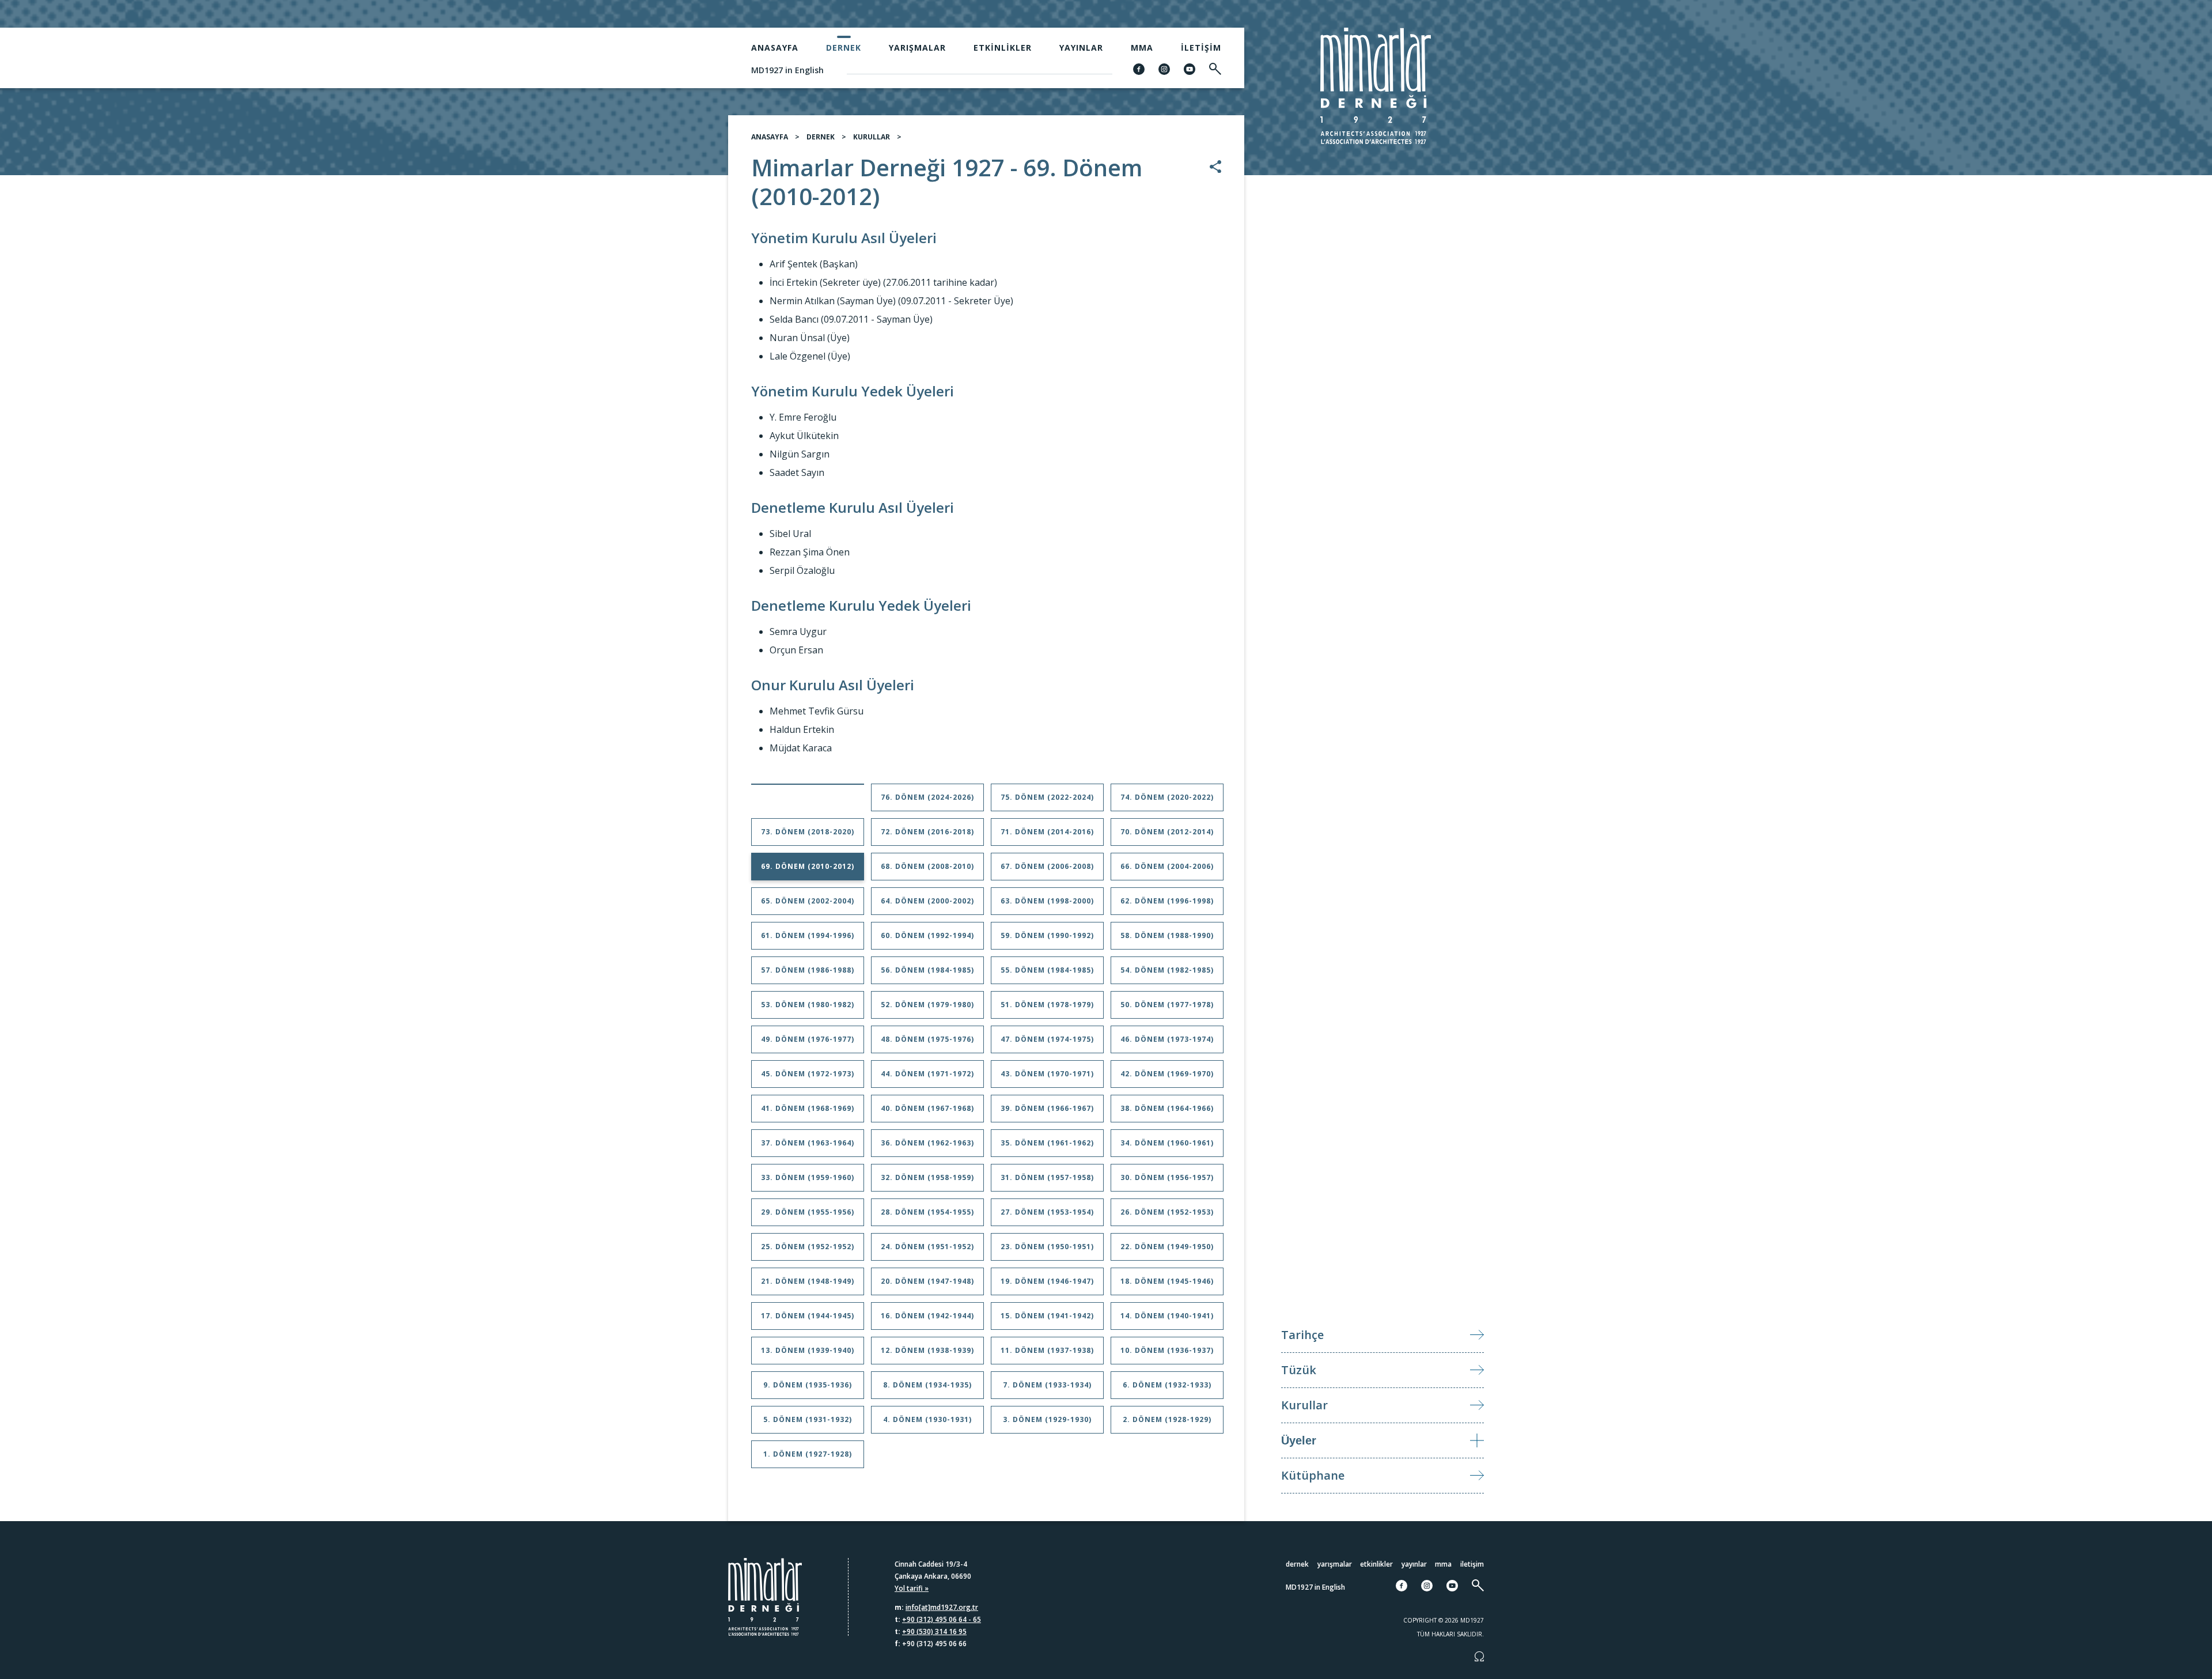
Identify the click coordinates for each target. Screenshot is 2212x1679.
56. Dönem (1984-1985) (927, 970)
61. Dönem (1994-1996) (808, 935)
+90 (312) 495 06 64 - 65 (942, 1619)
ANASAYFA (770, 137)
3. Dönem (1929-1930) (1047, 1419)
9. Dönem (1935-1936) (808, 1385)
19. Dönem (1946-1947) (1047, 1281)
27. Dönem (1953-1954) (1047, 1212)
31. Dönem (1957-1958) (1047, 1177)
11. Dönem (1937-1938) (1047, 1350)
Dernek (844, 48)
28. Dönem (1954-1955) (927, 1212)
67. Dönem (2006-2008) (1047, 866)
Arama (2120, 842)
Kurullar (1304, 1405)
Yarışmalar (917, 48)
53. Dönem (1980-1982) (808, 1005)
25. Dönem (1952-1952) (808, 1247)
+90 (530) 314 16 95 (934, 1631)
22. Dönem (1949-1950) (1167, 1247)
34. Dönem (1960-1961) (1167, 1143)
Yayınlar (1081, 48)
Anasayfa (775, 48)
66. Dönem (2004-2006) (1167, 866)
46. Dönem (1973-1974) (1167, 1039)
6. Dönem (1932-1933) (1167, 1385)
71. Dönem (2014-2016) (1047, 832)
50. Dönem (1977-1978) (1167, 1005)
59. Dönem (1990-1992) (1047, 935)
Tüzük (1299, 1370)
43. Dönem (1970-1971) (1047, 1074)
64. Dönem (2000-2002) (927, 901)
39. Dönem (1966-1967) (1047, 1108)
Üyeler (1299, 1440)
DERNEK (821, 137)
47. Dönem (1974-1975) (1047, 1039)
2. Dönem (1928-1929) (1167, 1419)
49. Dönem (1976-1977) (808, 1039)
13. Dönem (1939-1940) (808, 1350)
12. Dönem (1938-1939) (927, 1350)
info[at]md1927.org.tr (942, 1607)
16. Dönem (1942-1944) (927, 1316)
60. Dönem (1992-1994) (927, 935)
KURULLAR (872, 137)
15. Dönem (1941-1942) (1047, 1316)
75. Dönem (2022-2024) (1047, 797)
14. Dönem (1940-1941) (1167, 1316)
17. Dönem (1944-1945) (808, 1316)
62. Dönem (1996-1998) (1167, 901)
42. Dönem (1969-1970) (1167, 1074)
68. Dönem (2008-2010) (927, 866)
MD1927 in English (787, 70)
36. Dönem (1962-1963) (927, 1143)
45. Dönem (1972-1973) (808, 1074)
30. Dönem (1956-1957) (1167, 1177)
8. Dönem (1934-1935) (927, 1385)
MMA (1142, 48)
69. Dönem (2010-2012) (808, 866)
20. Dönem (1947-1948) (927, 1281)
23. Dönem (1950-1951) (1047, 1247)
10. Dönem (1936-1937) (1167, 1350)
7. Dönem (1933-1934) (1047, 1385)
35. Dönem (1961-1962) (1047, 1143)
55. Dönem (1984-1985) (1047, 970)
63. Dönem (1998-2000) (1047, 901)
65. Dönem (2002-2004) (808, 901)
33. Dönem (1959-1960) (808, 1177)
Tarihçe (1302, 1335)
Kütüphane (1313, 1475)
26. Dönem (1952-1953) (1167, 1212)
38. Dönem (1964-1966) (1167, 1108)
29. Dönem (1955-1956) (808, 1212)
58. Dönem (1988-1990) (1167, 935)
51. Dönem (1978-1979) (1047, 1005)
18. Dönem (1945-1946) (1167, 1281)
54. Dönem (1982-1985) (1167, 970)
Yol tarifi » (912, 1588)
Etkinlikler (1003, 48)
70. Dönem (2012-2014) (1167, 832)
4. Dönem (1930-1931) (927, 1419)
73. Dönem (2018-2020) (808, 832)
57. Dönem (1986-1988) (808, 970)
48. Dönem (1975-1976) (927, 1039)
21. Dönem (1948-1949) (808, 1281)
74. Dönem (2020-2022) (1167, 797)
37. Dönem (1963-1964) (808, 1143)
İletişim (1201, 48)
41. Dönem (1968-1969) (808, 1108)
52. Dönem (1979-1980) (927, 1005)
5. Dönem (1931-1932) (808, 1419)
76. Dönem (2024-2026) (927, 797)
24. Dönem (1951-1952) (927, 1247)
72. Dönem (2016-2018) (927, 832)
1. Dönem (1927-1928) (808, 1454)
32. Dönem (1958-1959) (927, 1177)
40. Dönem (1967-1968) (927, 1108)
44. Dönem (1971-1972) (927, 1074)
